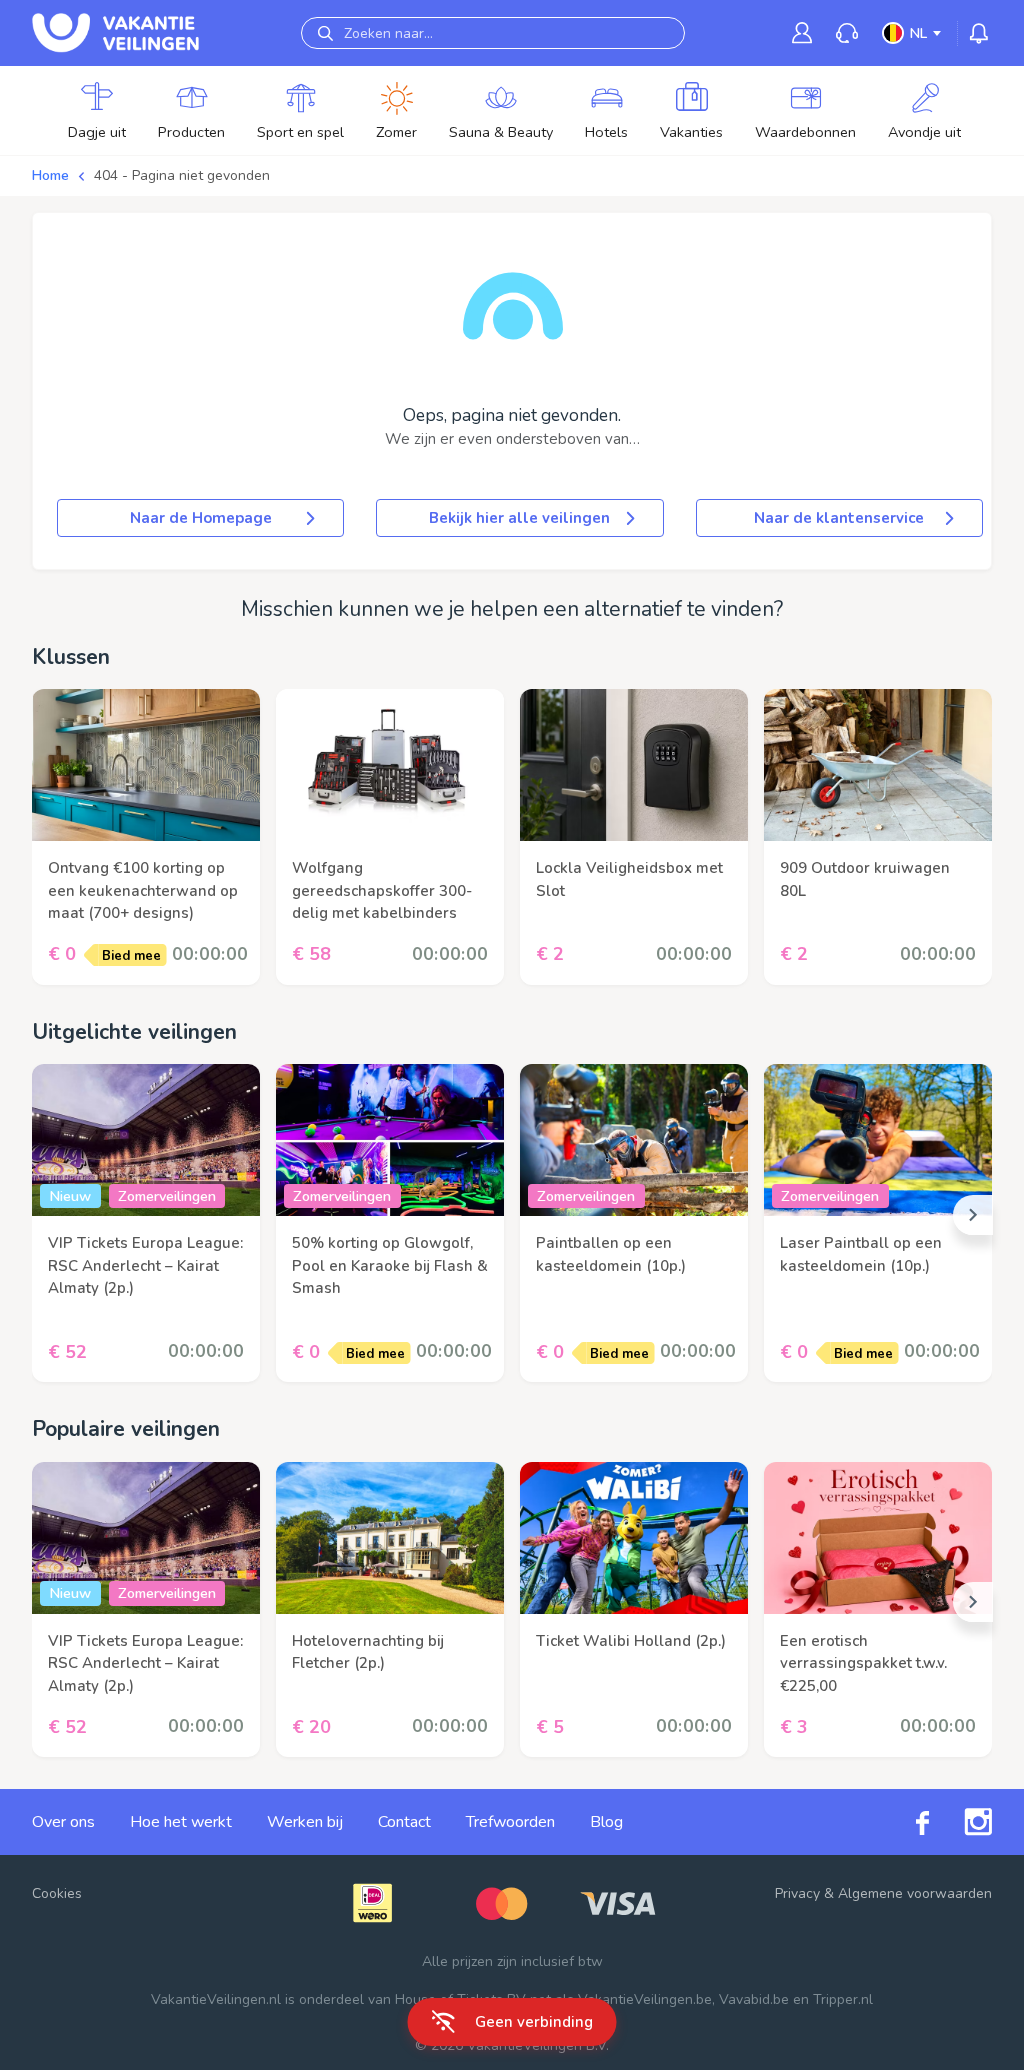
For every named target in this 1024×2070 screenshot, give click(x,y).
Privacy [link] (797, 1893)
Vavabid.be (754, 1999)
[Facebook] (905, 1822)
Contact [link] (404, 1822)
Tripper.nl (843, 1999)
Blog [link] (606, 1822)
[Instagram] (960, 1822)
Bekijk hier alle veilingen (519, 518)
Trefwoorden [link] (510, 1822)
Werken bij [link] (305, 1822)
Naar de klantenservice (839, 518)
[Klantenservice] (847, 33)
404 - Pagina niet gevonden (182, 175)
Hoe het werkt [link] (181, 1822)
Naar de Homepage (201, 518)
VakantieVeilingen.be (645, 1999)
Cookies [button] (57, 1893)
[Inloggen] (802, 32)
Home (50, 175)
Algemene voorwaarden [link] (915, 1893)
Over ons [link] (63, 1822)
